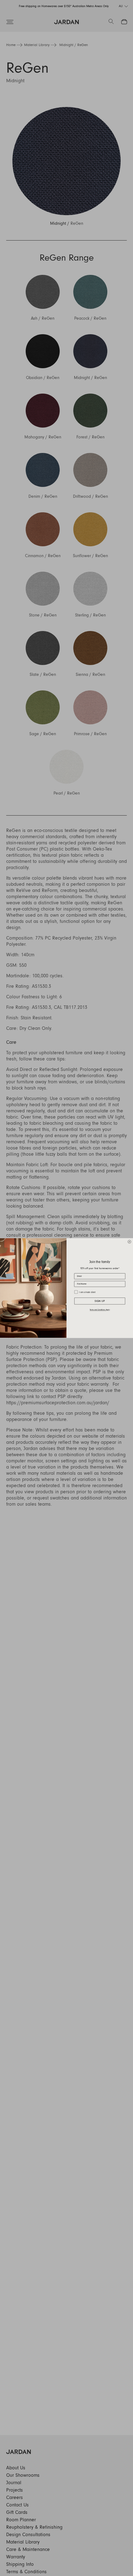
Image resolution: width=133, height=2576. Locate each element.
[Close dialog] (129, 1242)
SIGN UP (100, 1301)
